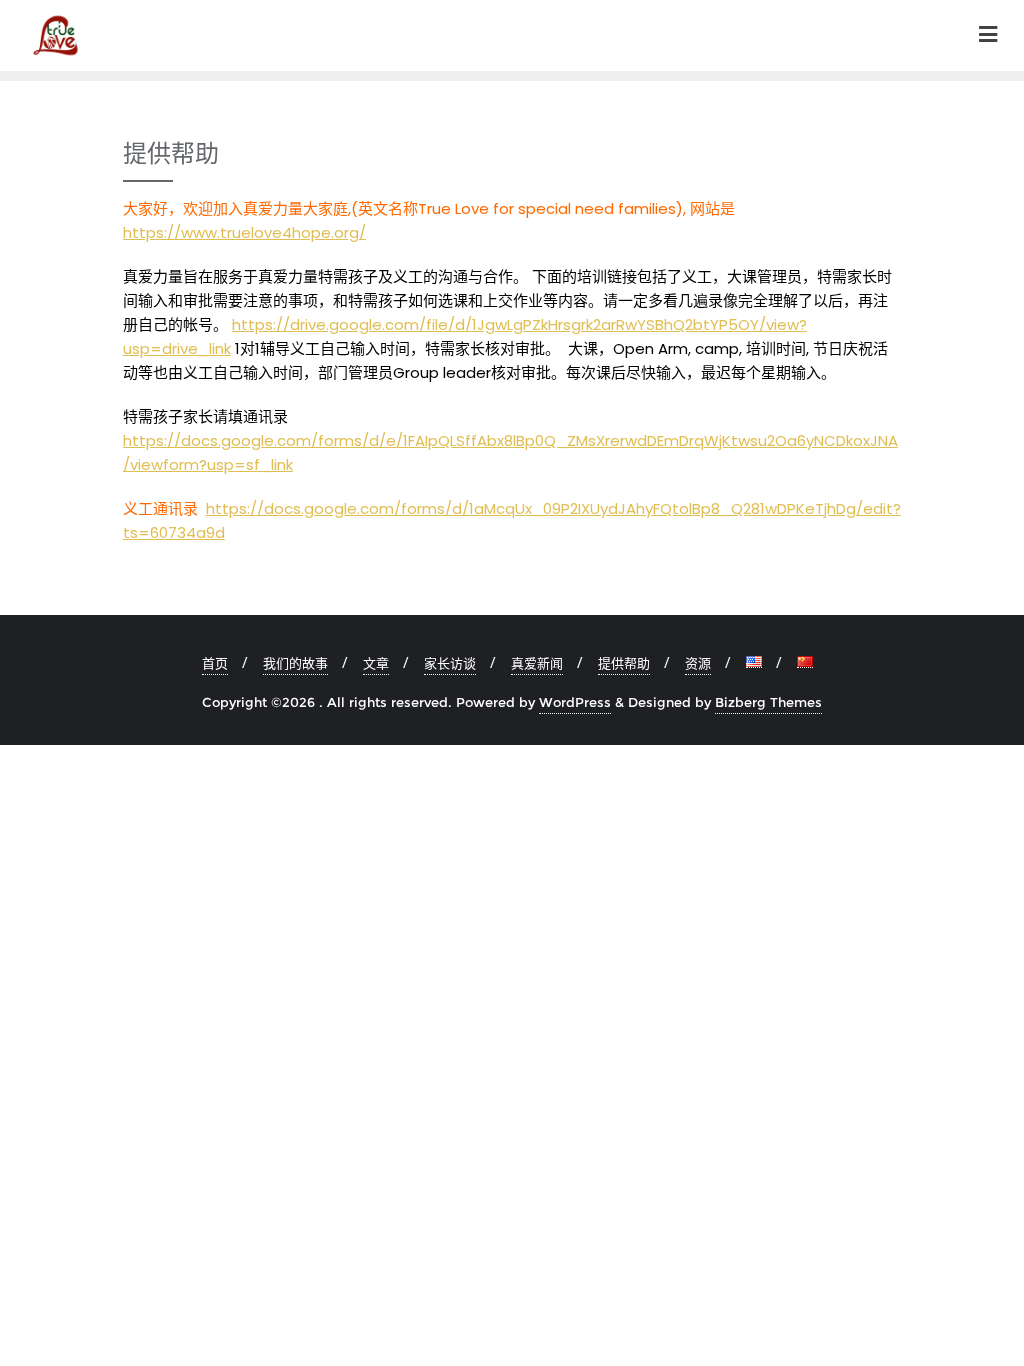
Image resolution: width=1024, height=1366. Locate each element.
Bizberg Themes (768, 702)
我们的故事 (295, 663)
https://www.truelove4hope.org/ (244, 232)
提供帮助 (624, 663)
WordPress (575, 702)
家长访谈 (450, 663)
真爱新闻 (537, 663)
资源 (698, 663)
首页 (215, 663)
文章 (376, 663)
